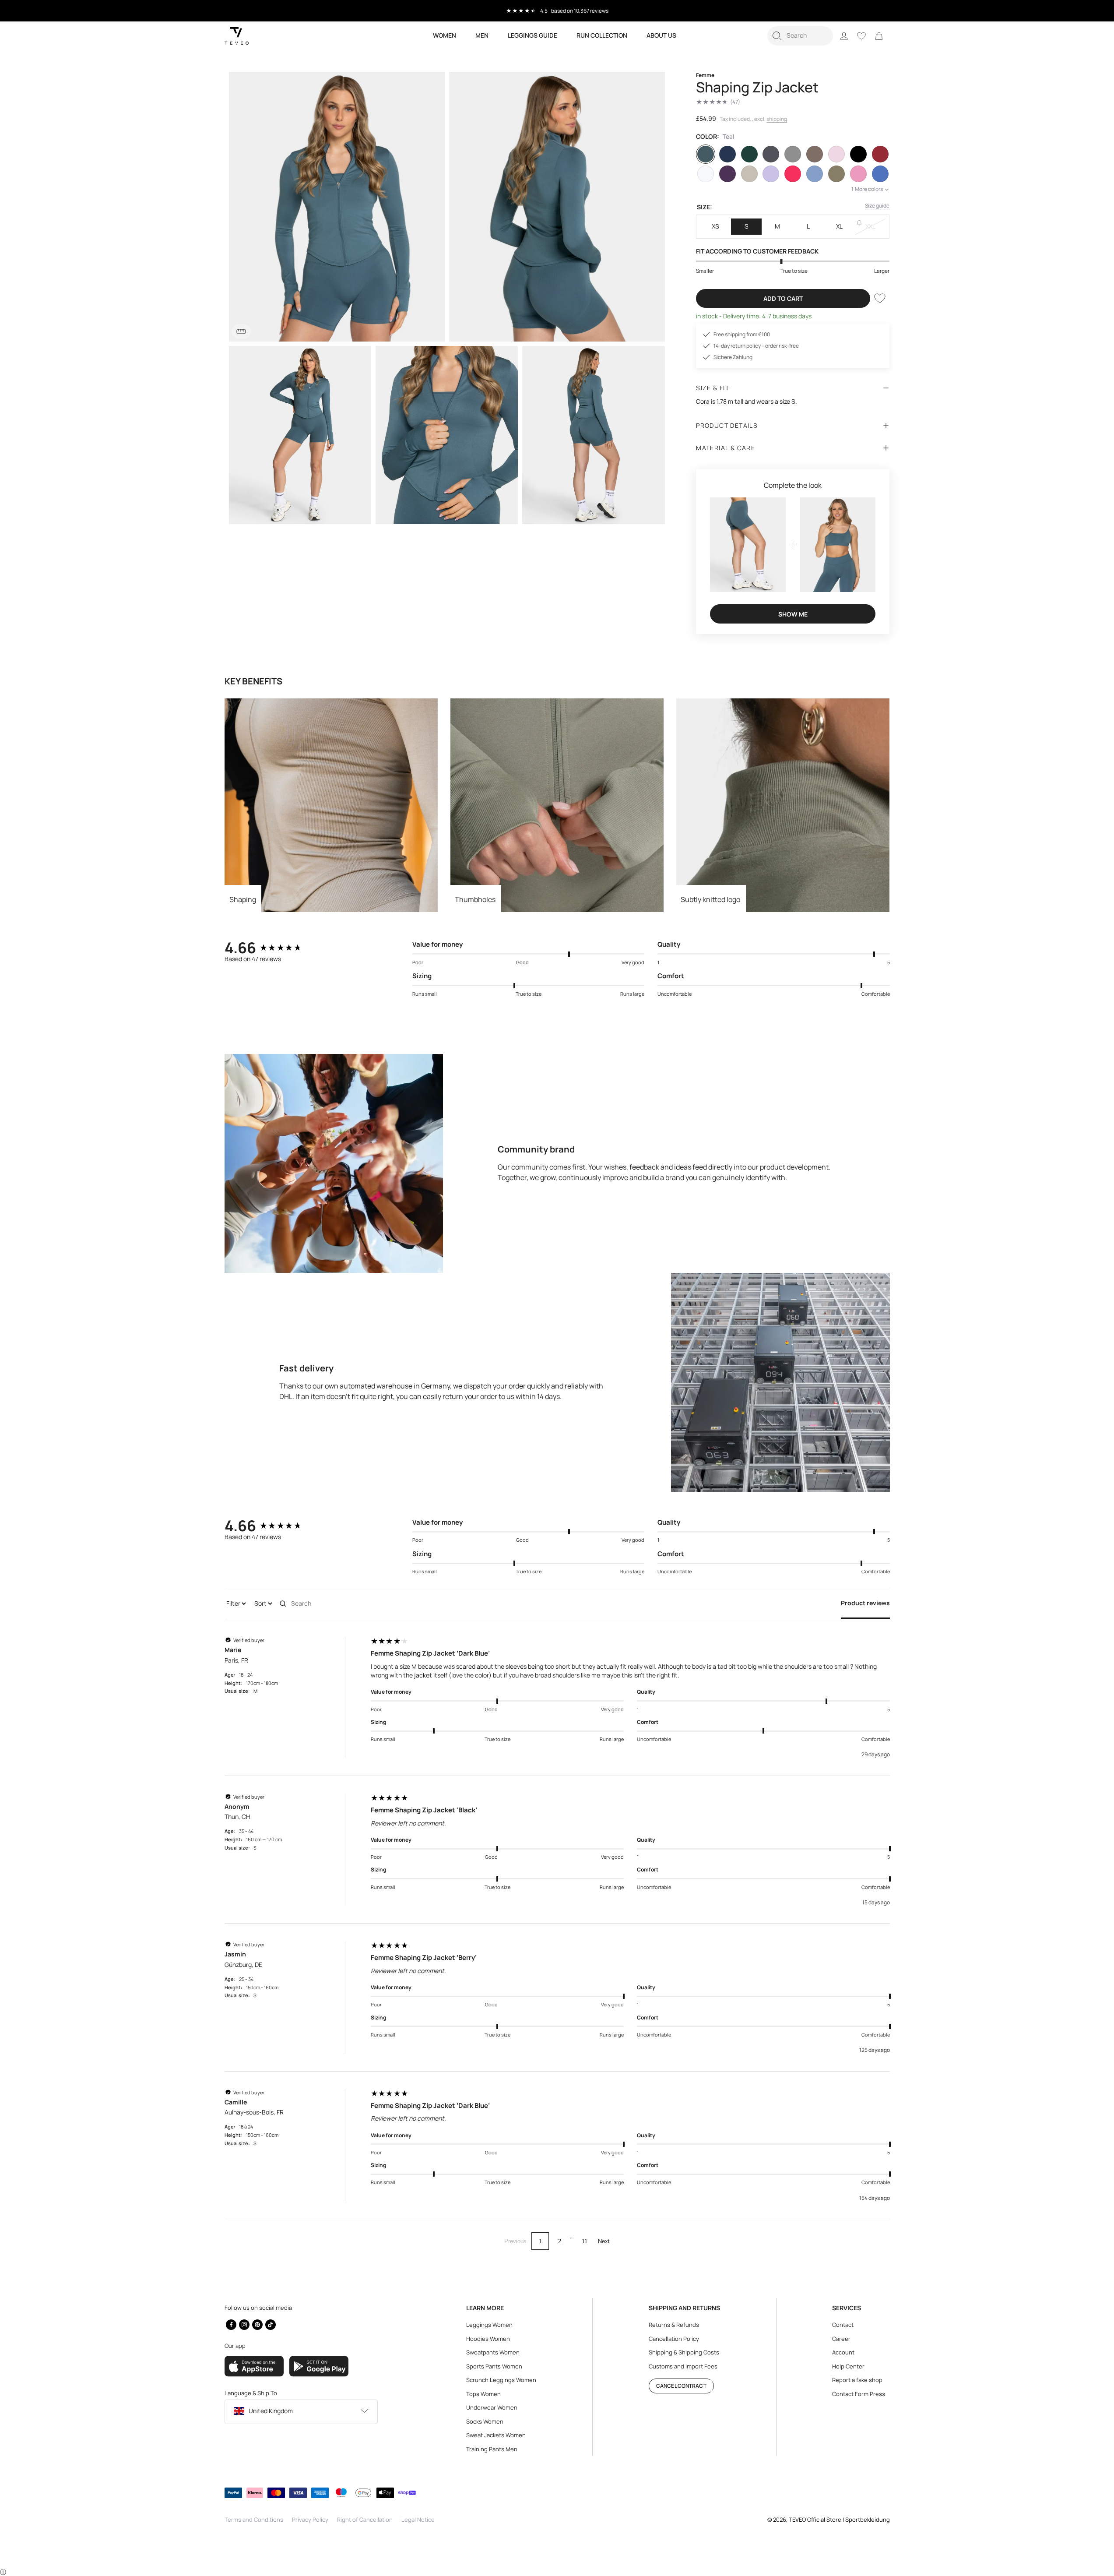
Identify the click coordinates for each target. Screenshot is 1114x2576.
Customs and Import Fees (683, 2366)
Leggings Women (489, 2325)
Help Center (848, 2366)
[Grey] (793, 154)
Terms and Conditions (254, 2520)
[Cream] (749, 174)
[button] (800, 36)
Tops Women (483, 2394)
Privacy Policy (310, 2520)
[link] (879, 36)
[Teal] (706, 154)
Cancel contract (681, 2386)
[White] (706, 174)
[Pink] (858, 174)
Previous (515, 2241)
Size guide (877, 206)
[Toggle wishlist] (880, 298)
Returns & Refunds (674, 2325)
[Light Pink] (836, 154)
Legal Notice (418, 2520)
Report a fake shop (857, 2380)
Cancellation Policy (674, 2339)
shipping (777, 119)
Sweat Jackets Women (496, 2435)
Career (841, 2339)
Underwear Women (492, 2407)
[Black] (858, 154)
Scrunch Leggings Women (501, 2380)
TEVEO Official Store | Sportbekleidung (839, 2520)
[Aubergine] (727, 174)
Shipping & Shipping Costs (684, 2352)
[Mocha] (815, 154)
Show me (793, 614)
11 (585, 2241)
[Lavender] (771, 174)
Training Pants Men (492, 2449)
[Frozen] (815, 174)
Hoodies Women (488, 2339)
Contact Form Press (859, 2394)
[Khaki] (836, 174)
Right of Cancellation (365, 2520)
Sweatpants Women (493, 2352)
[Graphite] (771, 154)
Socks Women (485, 2421)
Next (604, 2241)
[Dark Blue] (727, 154)
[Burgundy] (880, 154)
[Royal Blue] (880, 174)
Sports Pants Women (494, 2366)
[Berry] (793, 174)
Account (843, 2352)
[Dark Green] (749, 154)
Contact (843, 2325)
